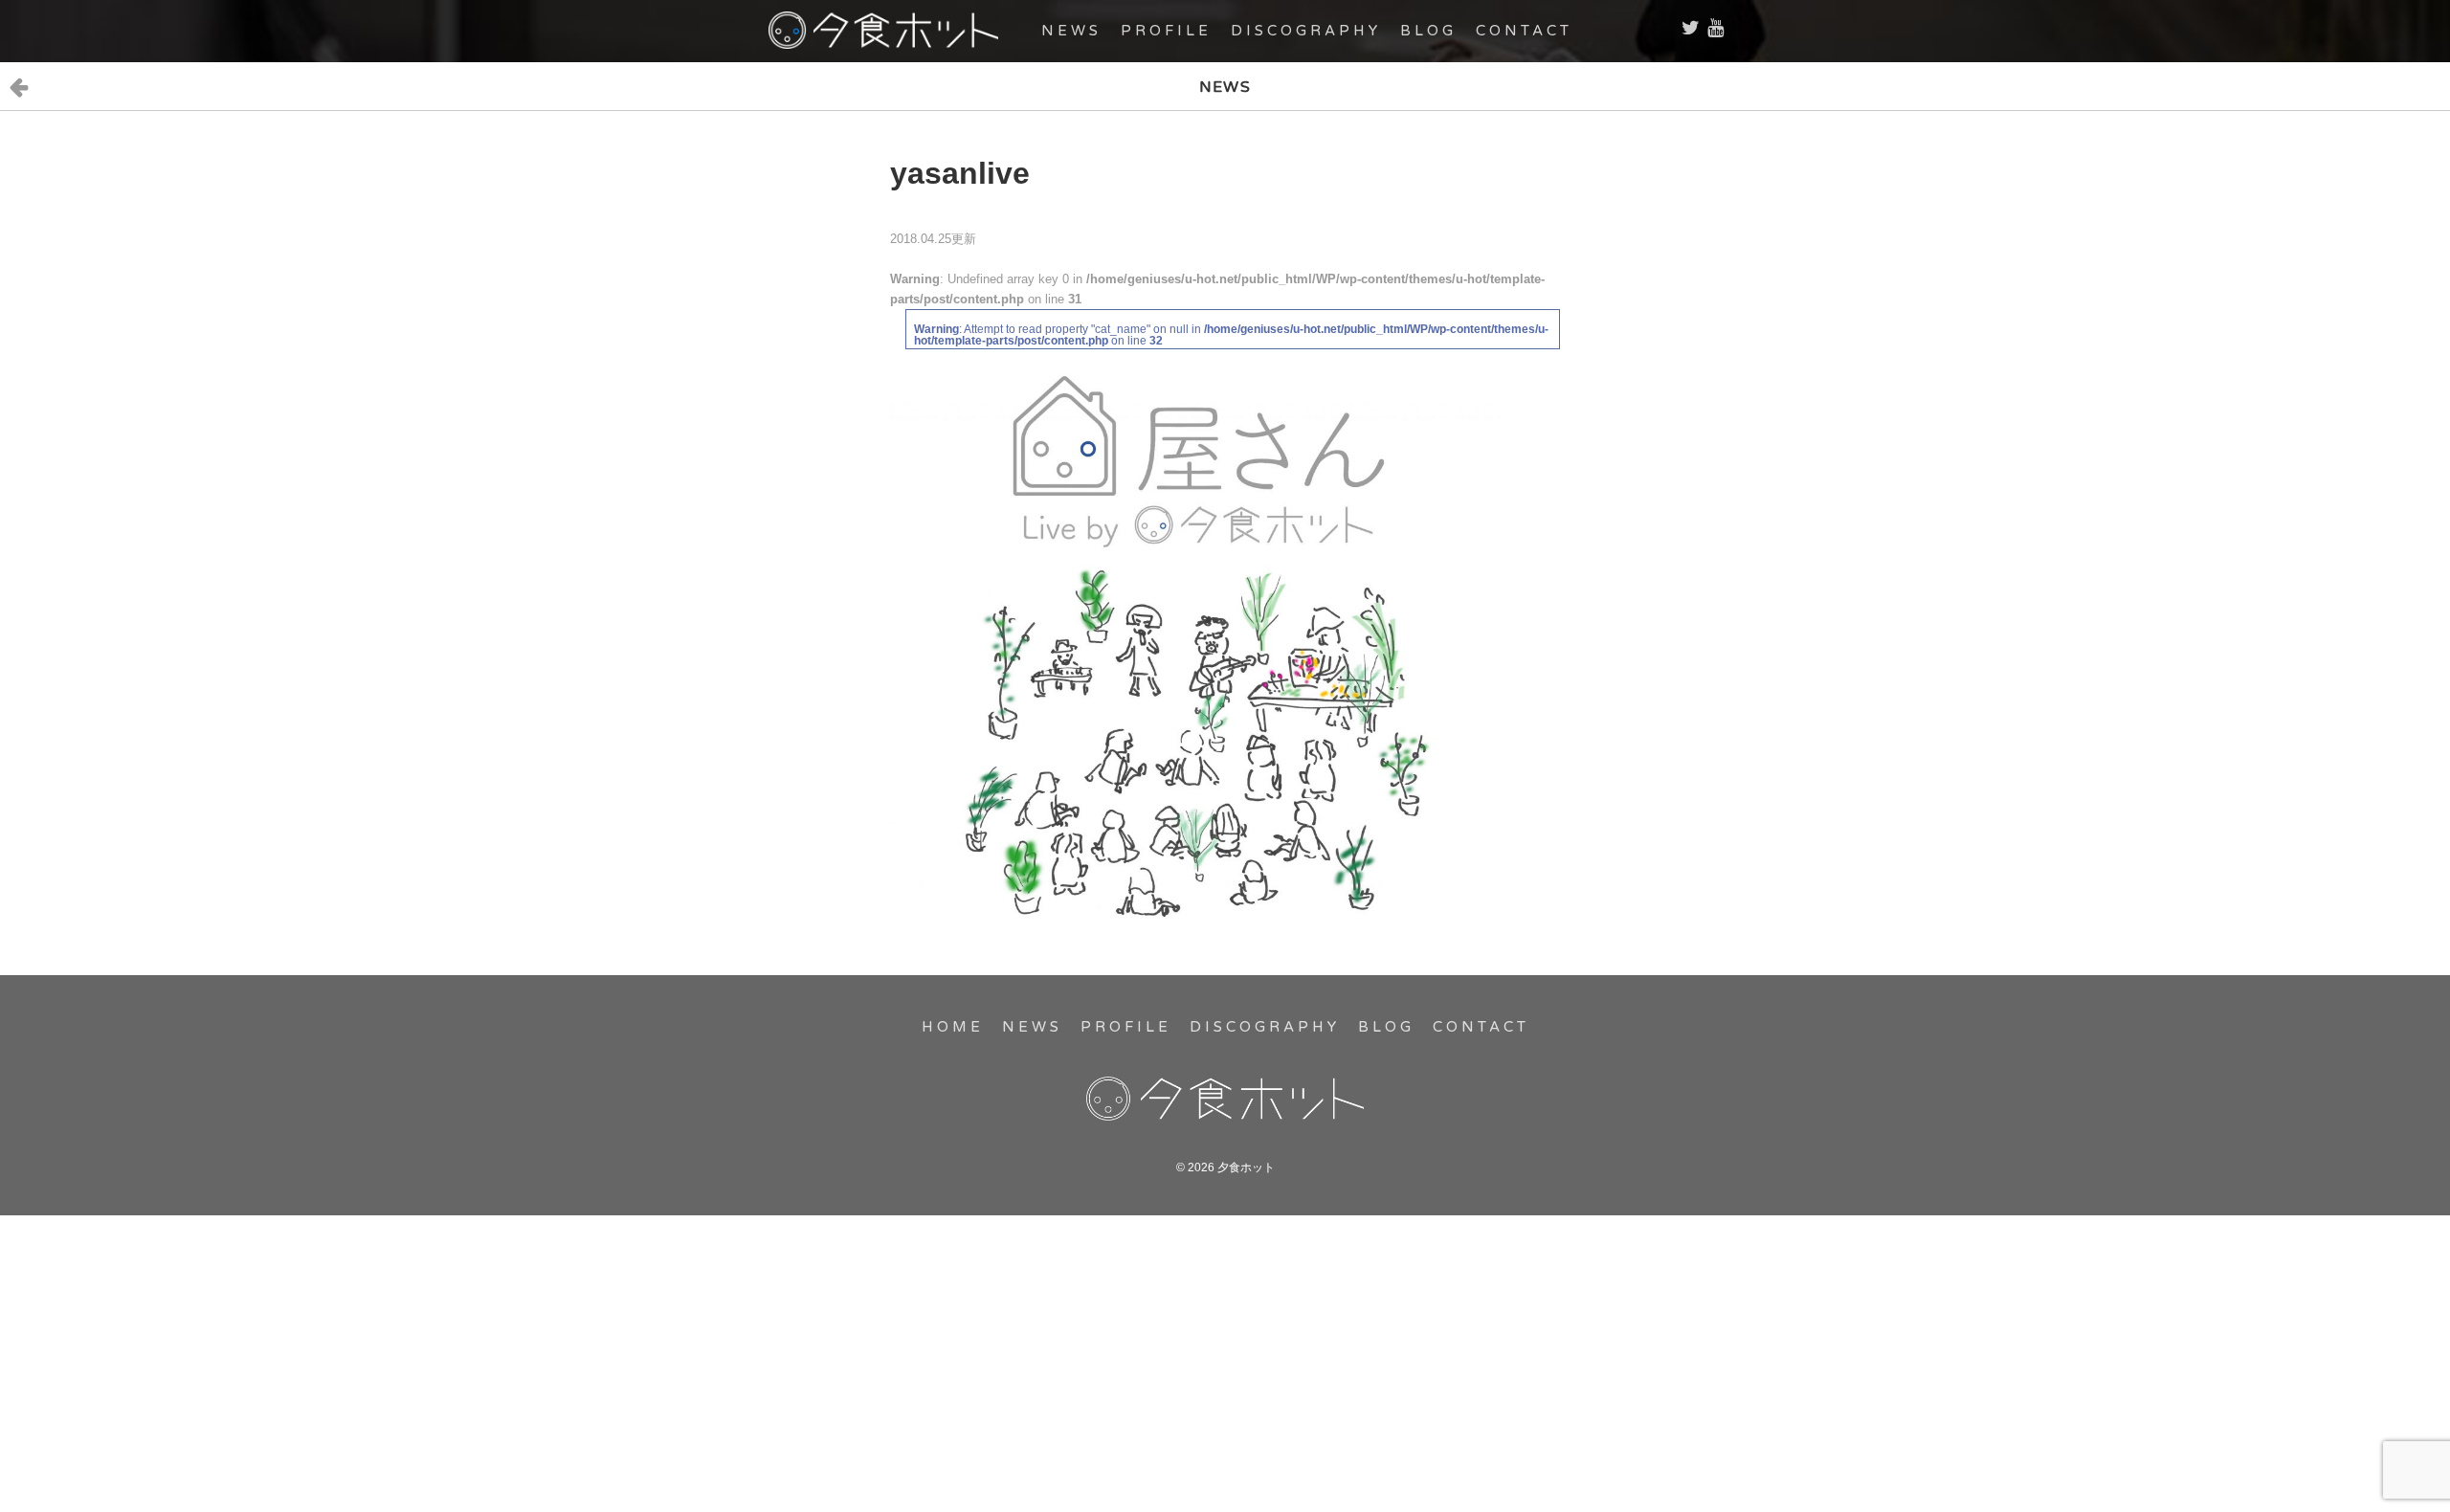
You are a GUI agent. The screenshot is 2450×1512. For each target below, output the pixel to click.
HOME (953, 1027)
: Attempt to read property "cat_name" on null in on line (1231, 335)
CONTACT (1524, 31)
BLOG (1428, 31)
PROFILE (1166, 31)
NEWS (1071, 31)
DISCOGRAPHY (1306, 31)
